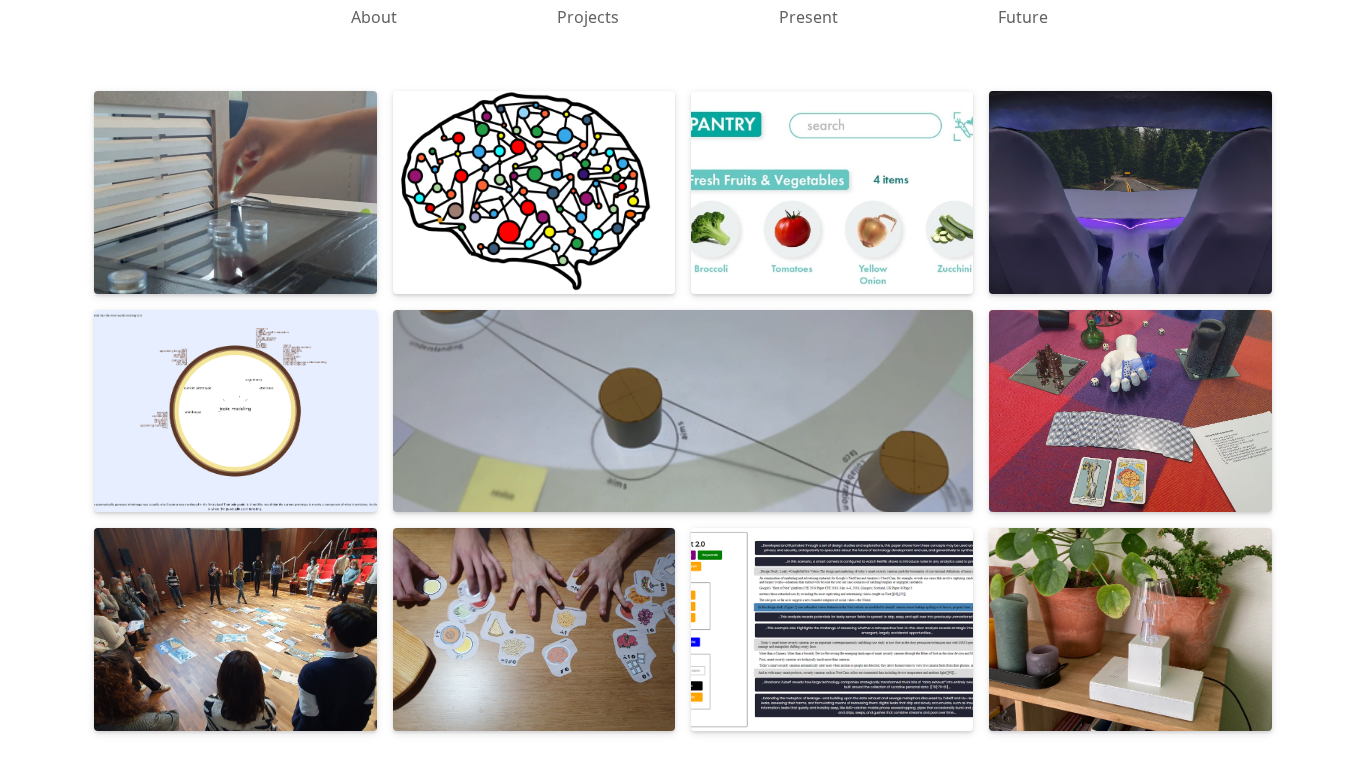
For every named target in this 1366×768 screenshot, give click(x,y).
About (374, 17)
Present (808, 17)
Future (1023, 17)
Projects (588, 17)
